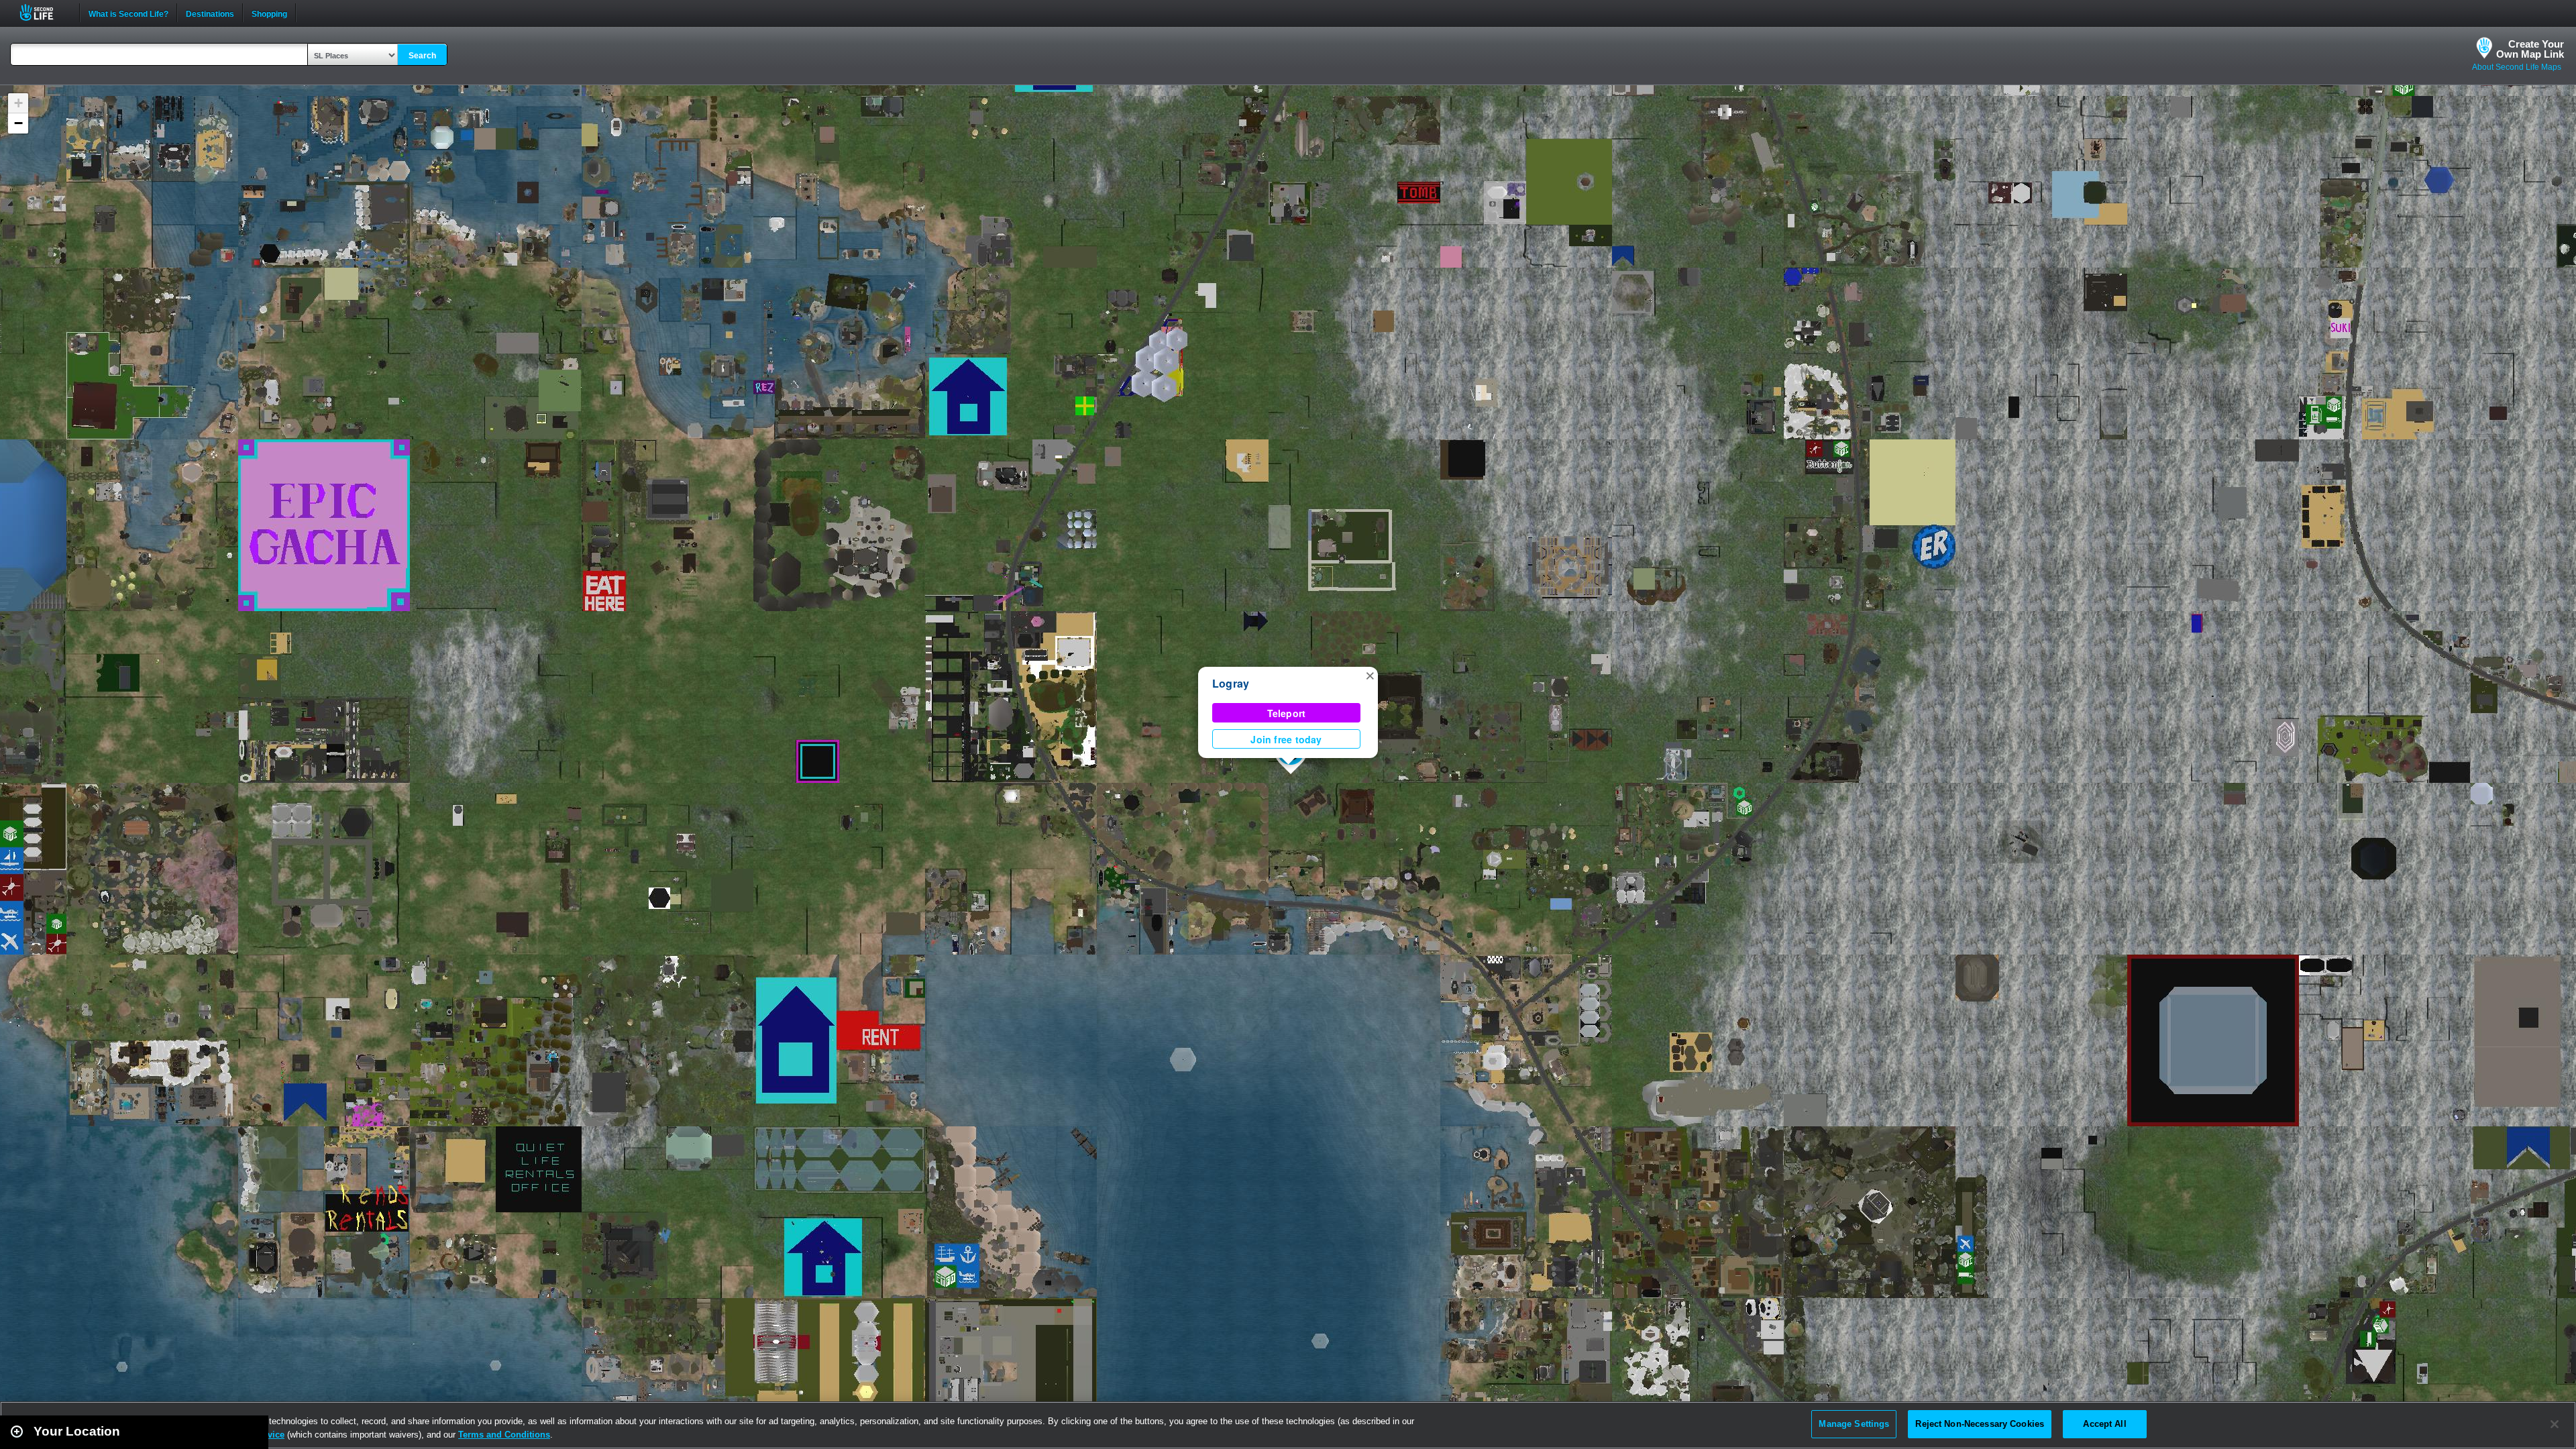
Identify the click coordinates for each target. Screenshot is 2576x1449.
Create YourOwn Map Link (2530, 49)
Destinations (210, 13)
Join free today (1286, 739)
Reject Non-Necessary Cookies (1980, 1424)
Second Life (44, 12)
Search (422, 56)
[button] (1370, 675)
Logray (1231, 683)
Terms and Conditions (504, 1435)
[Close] (2555, 1424)
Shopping (269, 13)
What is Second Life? (128, 13)
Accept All (2104, 1424)
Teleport (1287, 713)
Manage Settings (1854, 1424)
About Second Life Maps (2517, 67)
